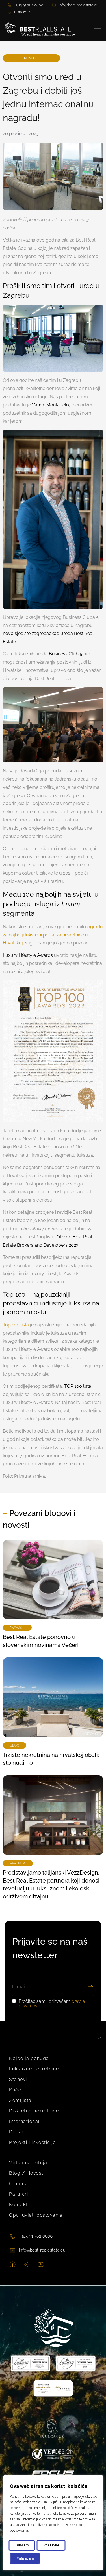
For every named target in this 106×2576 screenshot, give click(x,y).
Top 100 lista (16, 1325)
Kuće (15, 2090)
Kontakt (18, 2205)
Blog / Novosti (27, 2173)
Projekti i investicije (32, 2142)
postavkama (19, 2531)
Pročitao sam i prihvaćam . (52, 2004)
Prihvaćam (25, 2558)
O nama (19, 2184)
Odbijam (22, 2545)
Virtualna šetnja (28, 2163)
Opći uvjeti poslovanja (36, 2215)
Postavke (51, 2545)
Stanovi (18, 2079)
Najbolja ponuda (29, 2058)
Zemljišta (20, 2100)
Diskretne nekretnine (34, 2111)
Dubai (16, 2132)
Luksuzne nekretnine (34, 2069)
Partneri (19, 2194)
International (24, 2121)
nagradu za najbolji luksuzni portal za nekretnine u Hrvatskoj (53, 935)
